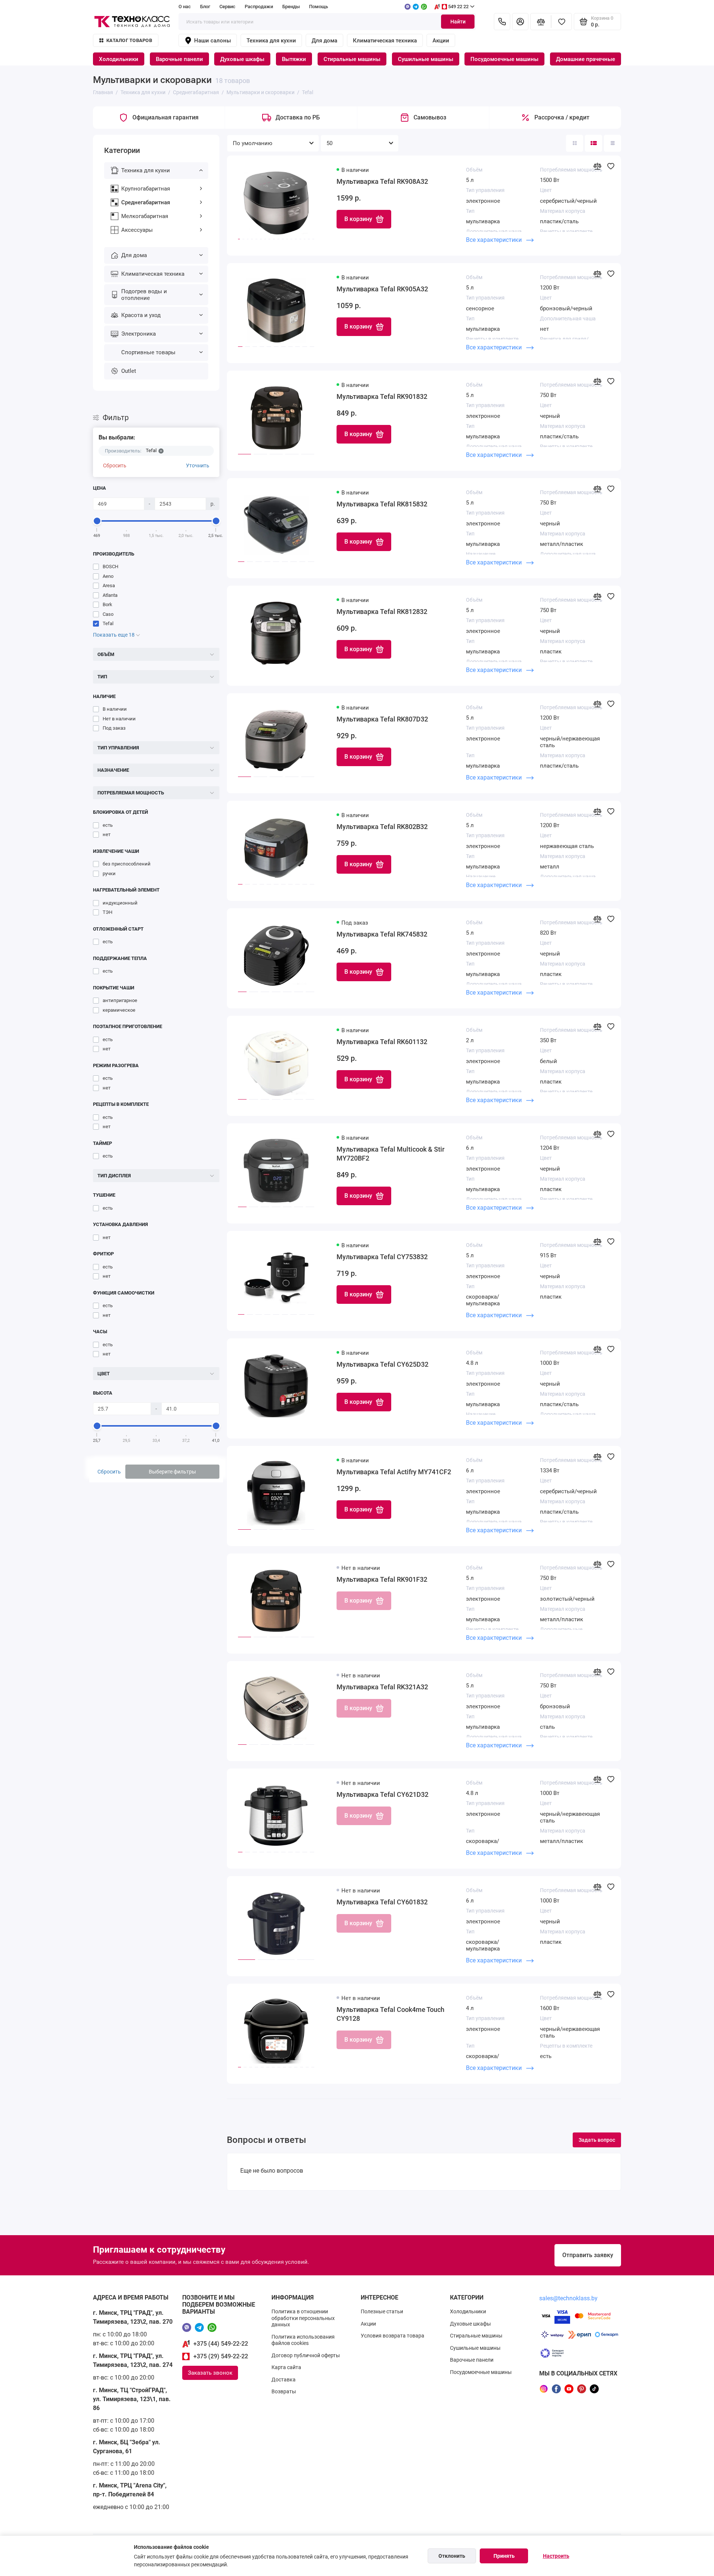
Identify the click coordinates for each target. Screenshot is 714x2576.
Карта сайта (286, 2367)
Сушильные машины (426, 59)
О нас (185, 7)
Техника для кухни (271, 41)
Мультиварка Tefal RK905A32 (382, 289)
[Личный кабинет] (520, 22)
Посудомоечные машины (504, 59)
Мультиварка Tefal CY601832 (382, 1902)
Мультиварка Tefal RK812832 (382, 612)
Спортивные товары (148, 352)
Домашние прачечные (586, 59)
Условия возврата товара (393, 2336)
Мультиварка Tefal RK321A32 (382, 1687)
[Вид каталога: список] (594, 143)
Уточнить (198, 465)
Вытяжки (294, 59)
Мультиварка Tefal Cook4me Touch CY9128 (390, 2014)
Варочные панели (179, 59)
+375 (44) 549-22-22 (221, 2344)
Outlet (129, 371)
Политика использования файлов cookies (303, 2340)
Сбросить (115, 465)
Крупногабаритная (146, 189)
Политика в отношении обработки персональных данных (303, 2318)
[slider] (97, 521)
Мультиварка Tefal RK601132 (382, 1042)
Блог (205, 7)
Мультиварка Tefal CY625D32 (382, 1364)
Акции (441, 41)
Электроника (139, 334)
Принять (504, 2556)
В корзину (358, 219)
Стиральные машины (352, 59)
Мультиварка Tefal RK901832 (382, 396)
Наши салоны (213, 41)
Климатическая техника (385, 41)
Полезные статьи (382, 2311)
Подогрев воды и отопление (144, 295)
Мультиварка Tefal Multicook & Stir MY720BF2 (390, 1154)
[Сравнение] (541, 22)
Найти (458, 22)
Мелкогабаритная (145, 216)
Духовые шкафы (242, 59)
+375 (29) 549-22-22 (221, 2356)
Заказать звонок (210, 2373)
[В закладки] (611, 166)
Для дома (324, 41)
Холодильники (119, 59)
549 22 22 (458, 7)
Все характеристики (495, 240)
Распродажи (259, 7)
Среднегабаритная (146, 202)
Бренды (291, 7)
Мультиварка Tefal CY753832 (382, 1257)
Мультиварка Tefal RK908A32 (382, 181)
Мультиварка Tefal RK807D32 (382, 719)
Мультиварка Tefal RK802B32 (382, 827)
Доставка (284, 2380)
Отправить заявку (588, 2255)
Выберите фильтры (172, 1472)
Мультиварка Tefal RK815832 (382, 504)
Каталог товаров (129, 40)
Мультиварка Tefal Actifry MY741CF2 (394, 1472)
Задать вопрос (597, 2140)
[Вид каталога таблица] (612, 143)
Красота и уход (141, 315)
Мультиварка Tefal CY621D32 (382, 1794)
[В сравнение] (597, 166)
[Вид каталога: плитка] (575, 143)
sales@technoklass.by (568, 2298)
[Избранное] (562, 22)
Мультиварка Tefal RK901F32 (382, 1579)
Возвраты (284, 2391)
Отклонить (452, 2556)
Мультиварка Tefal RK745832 (382, 934)
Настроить (556, 2556)
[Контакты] (502, 22)
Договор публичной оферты (306, 2355)
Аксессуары (137, 230)
